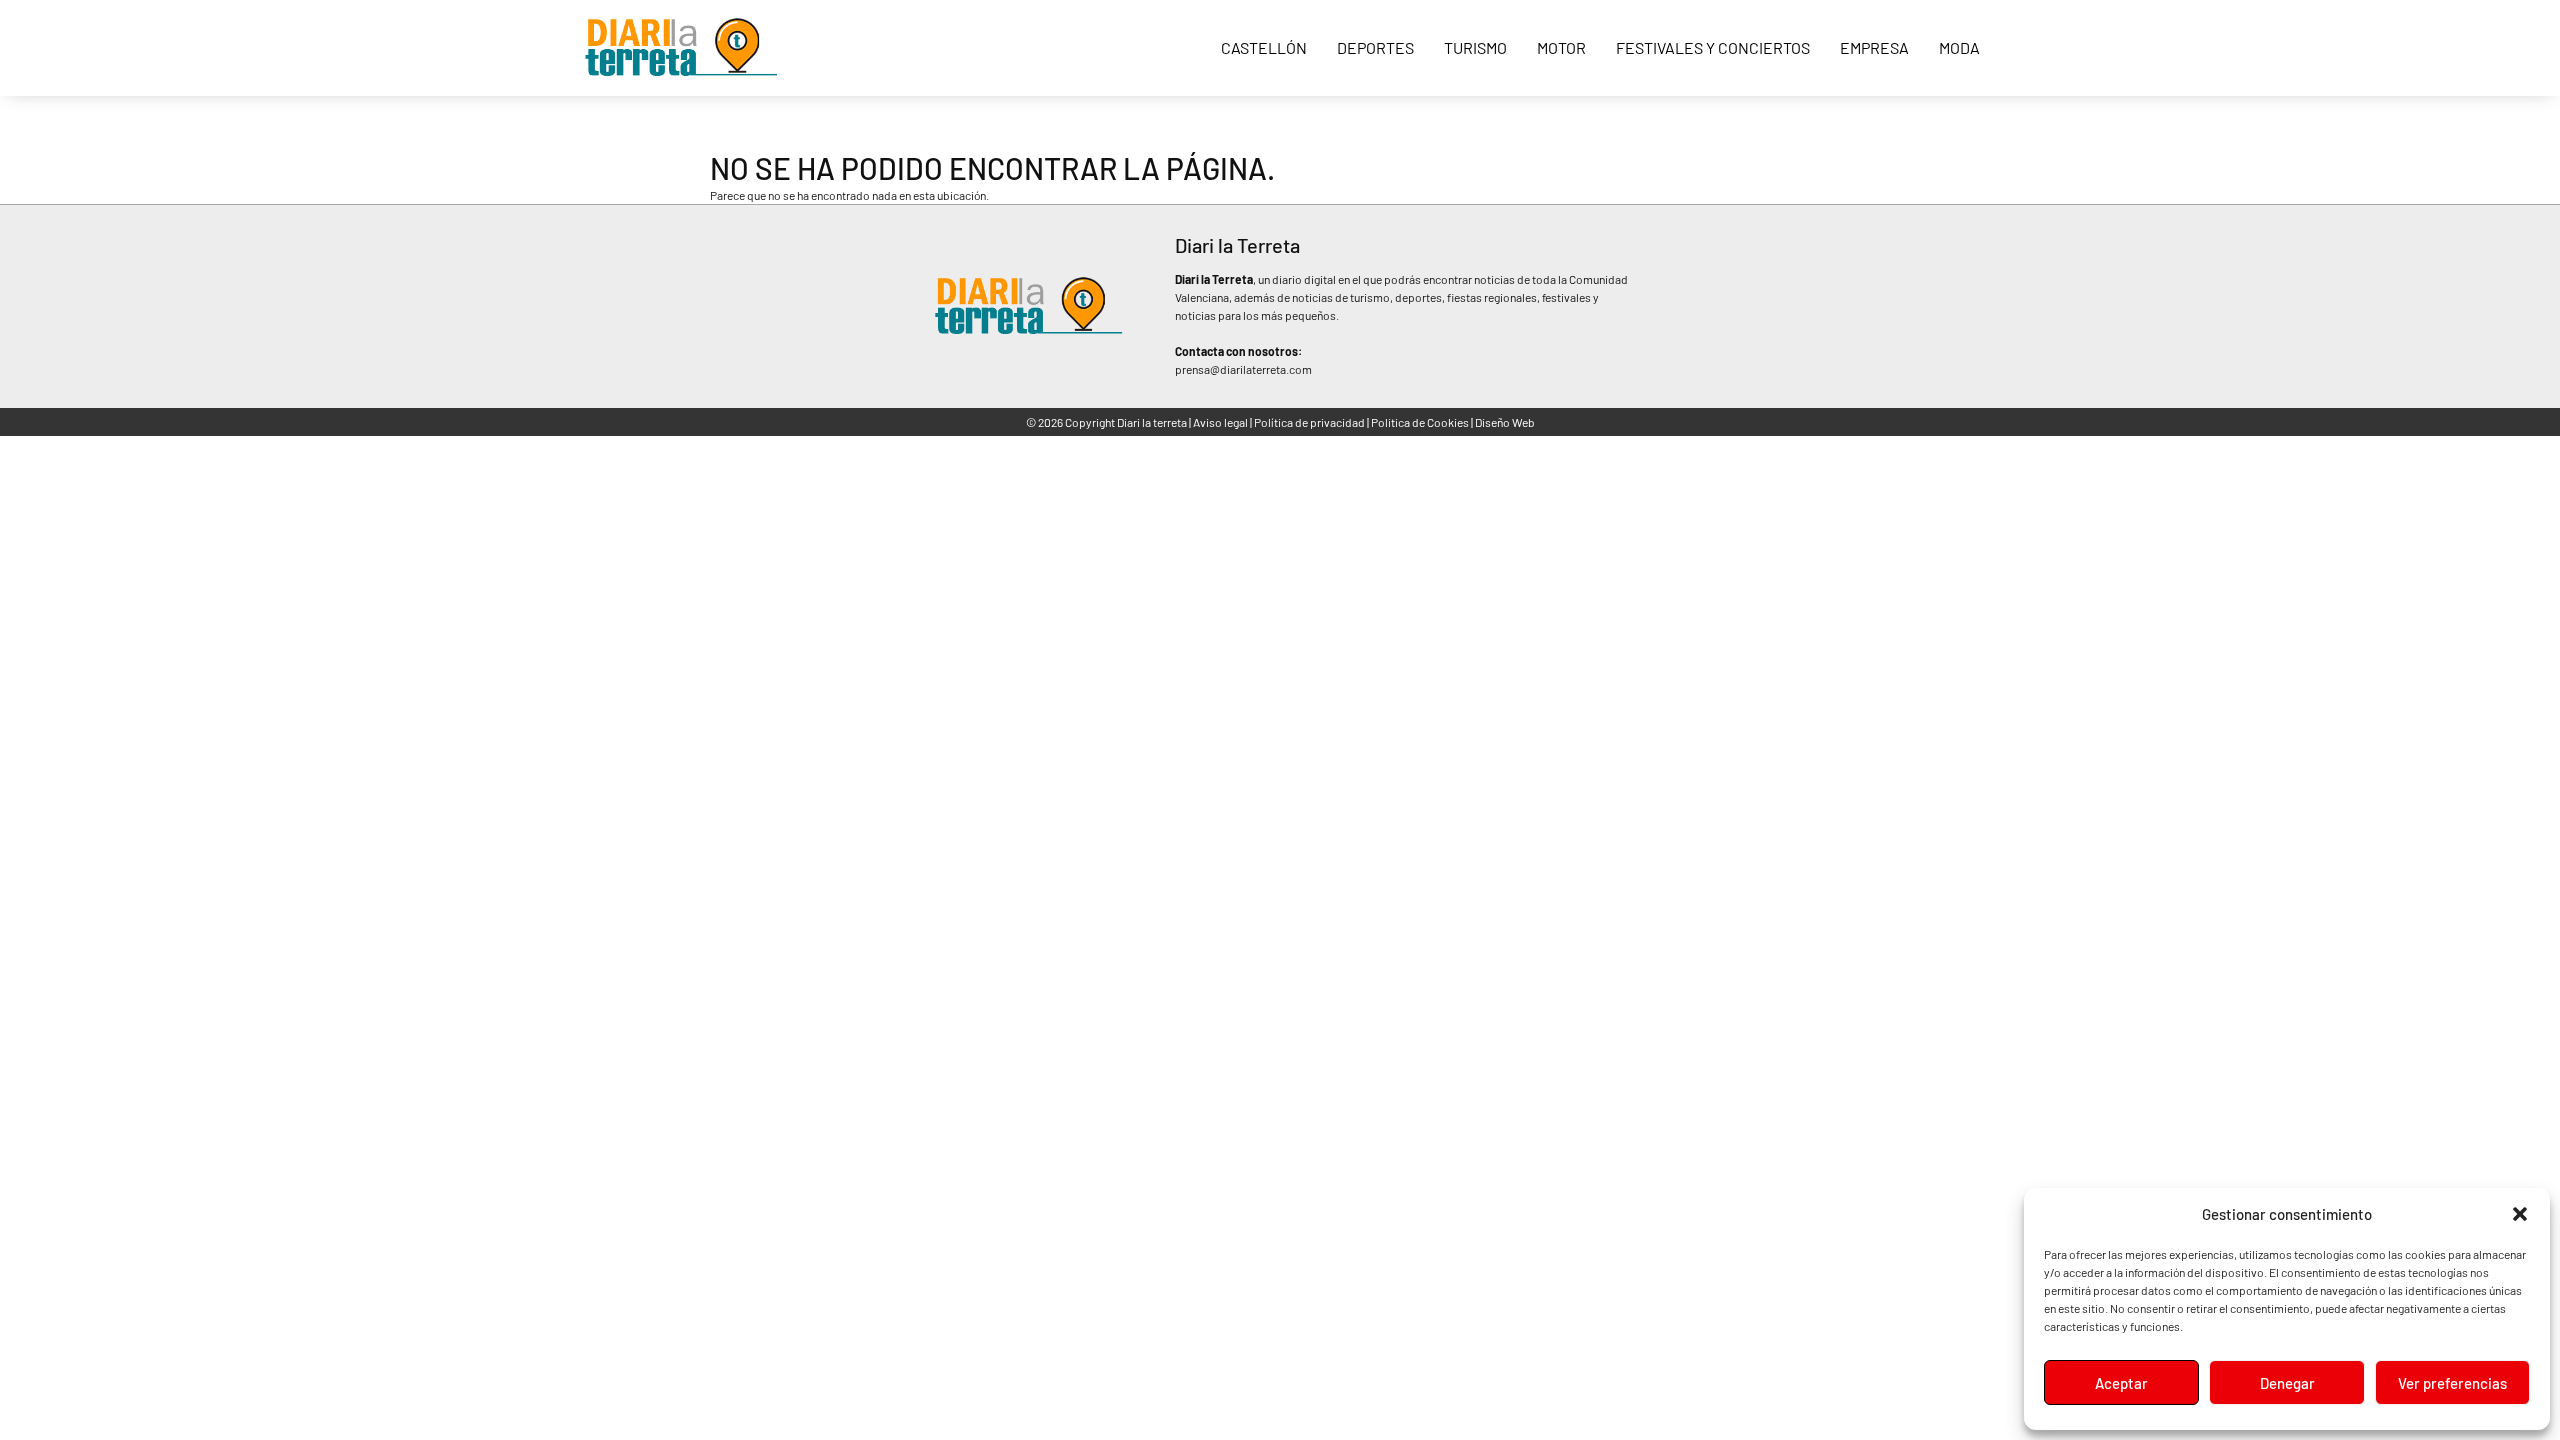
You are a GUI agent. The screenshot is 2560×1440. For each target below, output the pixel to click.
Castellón (1264, 47)
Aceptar (2121, 1383)
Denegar (2287, 1383)
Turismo (1475, 47)
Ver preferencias (2452, 1383)
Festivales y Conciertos (1713, 47)
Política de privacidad (1309, 422)
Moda (1959, 47)
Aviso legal (1220, 422)
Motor (1561, 47)
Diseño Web (1505, 422)
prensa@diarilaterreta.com (1243, 369)
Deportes (1375, 47)
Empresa (1874, 47)
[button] (2520, 1214)
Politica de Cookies (1420, 422)
